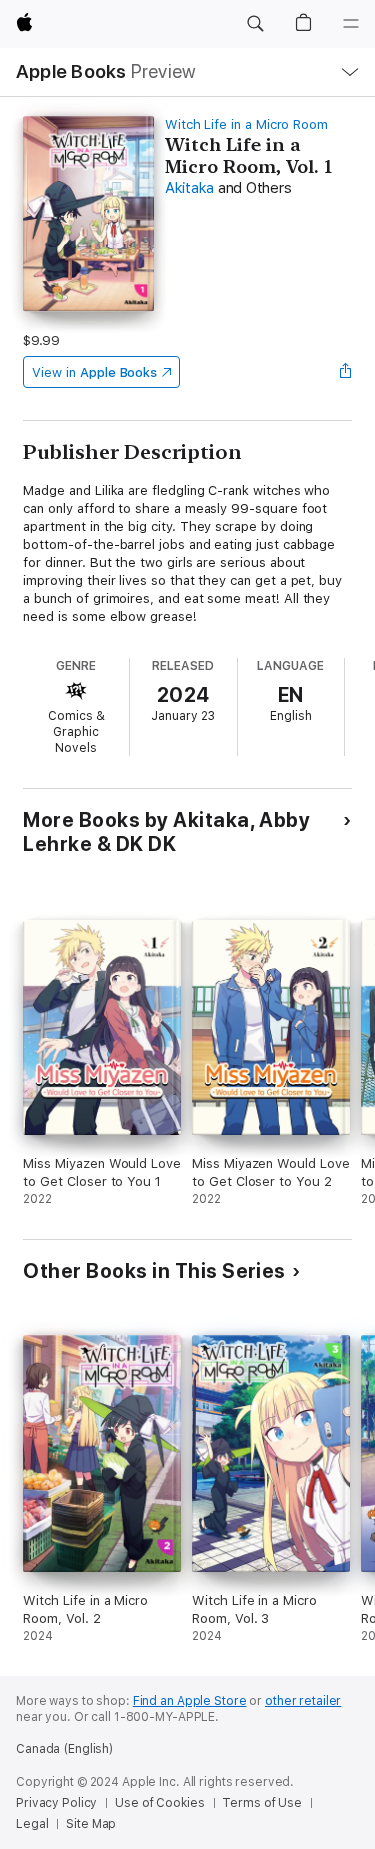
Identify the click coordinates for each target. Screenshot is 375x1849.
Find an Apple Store (190, 1701)
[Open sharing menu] (346, 372)
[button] (255, 24)
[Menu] (351, 24)
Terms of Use (262, 1803)
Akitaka (189, 188)
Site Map (91, 1824)
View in (94, 372)
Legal (32, 1824)
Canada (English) (64, 1749)
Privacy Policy (56, 1803)
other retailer (303, 1701)
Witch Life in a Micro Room (246, 124)
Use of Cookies (159, 1803)
